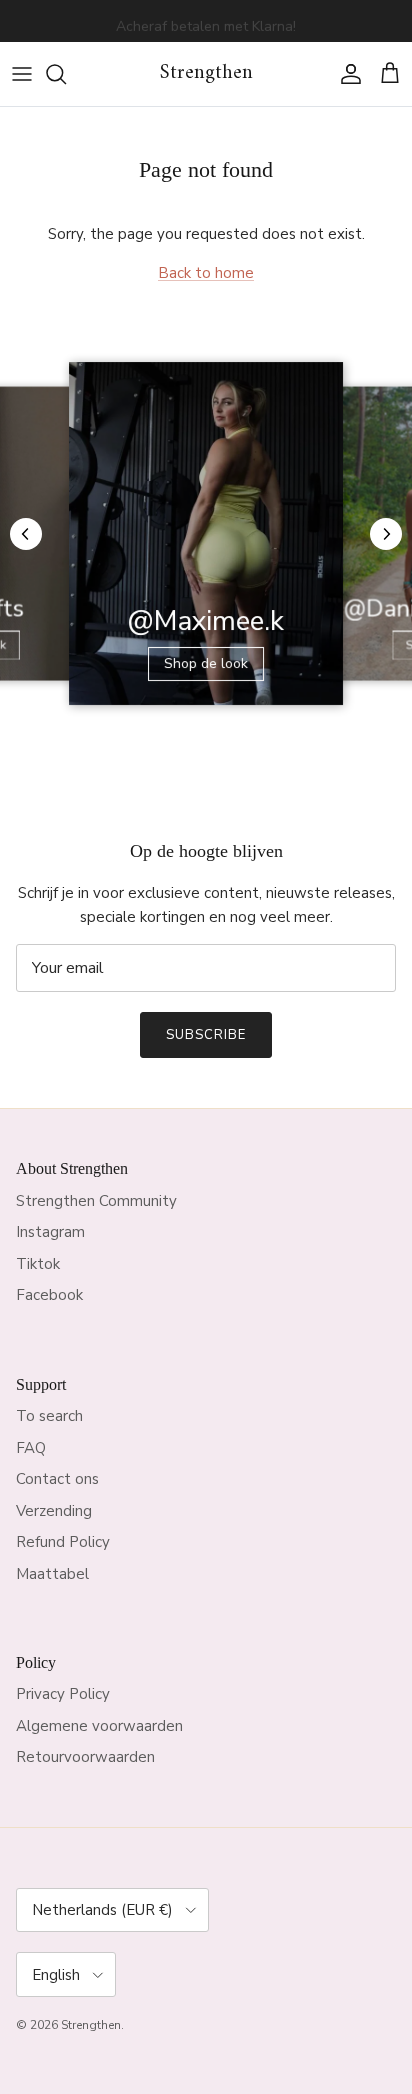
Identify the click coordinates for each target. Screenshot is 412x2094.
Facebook (49, 1295)
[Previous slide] (26, 534)
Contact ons (57, 1479)
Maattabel (52, 1574)
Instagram (50, 1232)
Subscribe (206, 1035)
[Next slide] (386, 534)
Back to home (206, 273)
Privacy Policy (63, 1694)
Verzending (54, 1511)
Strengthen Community (96, 1201)
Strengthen (91, 2025)
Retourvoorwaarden (85, 1757)
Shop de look (206, 663)
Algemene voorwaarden (99, 1726)
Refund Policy (63, 1542)
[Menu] (22, 74)
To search (49, 1416)
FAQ (31, 1448)
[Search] (66, 74)
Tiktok (38, 1264)
